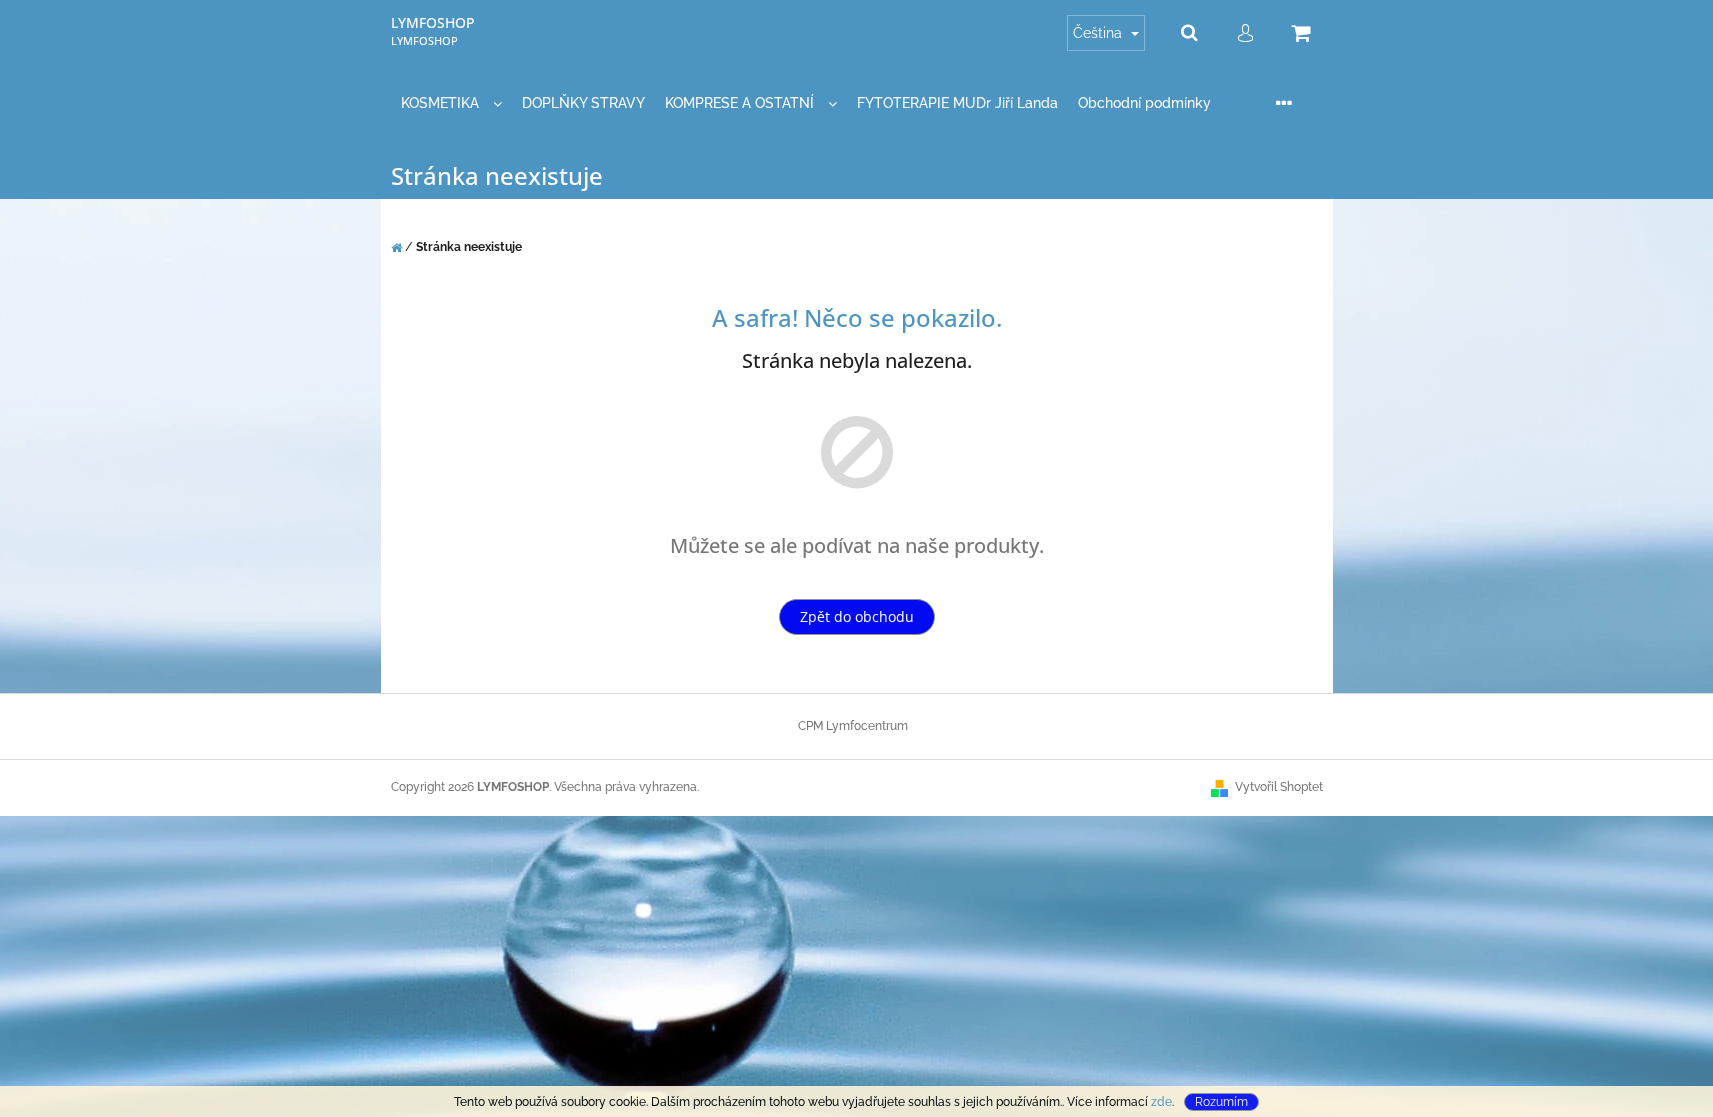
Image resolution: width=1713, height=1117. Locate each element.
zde (1161, 1102)
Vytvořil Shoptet (1279, 787)
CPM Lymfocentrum (853, 726)
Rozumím (1221, 1102)
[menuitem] (451, 103)
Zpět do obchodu (857, 616)
